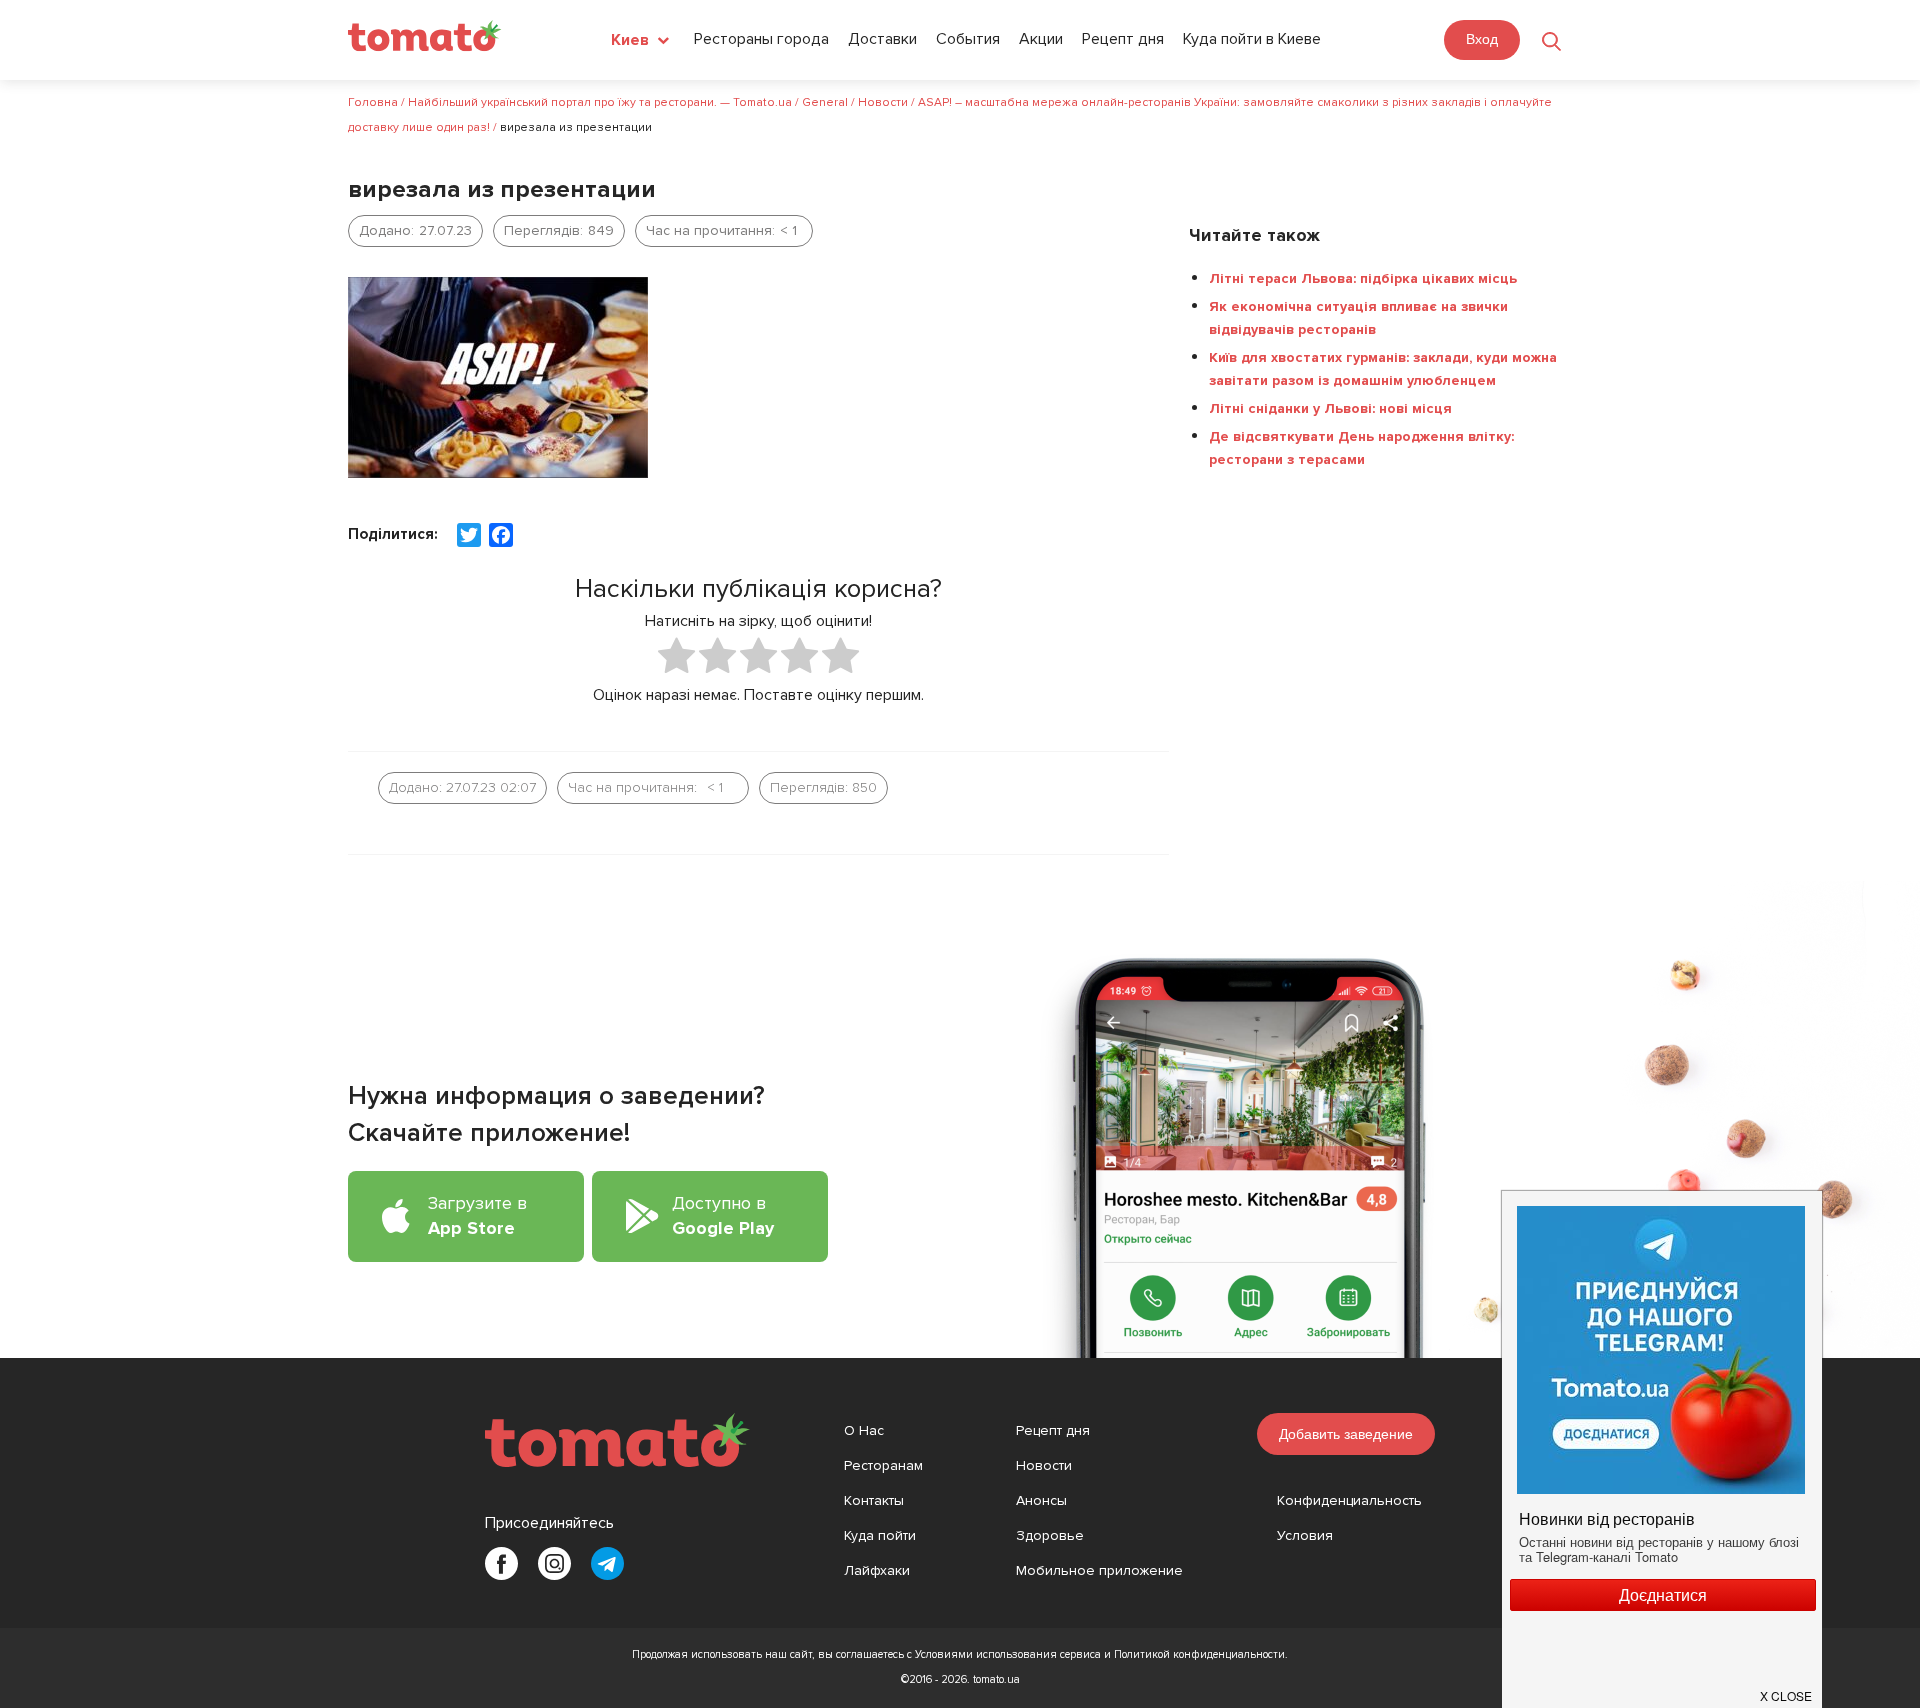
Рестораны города (761, 39)
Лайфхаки (877, 1570)
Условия (1305, 1535)
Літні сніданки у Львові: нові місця (1330, 408)
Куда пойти (880, 1535)
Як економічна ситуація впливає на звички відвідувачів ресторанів (1358, 318)
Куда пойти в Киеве (1252, 39)
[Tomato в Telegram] (607, 1563)
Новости (1044, 1465)
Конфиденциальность (1349, 1500)
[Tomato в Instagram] (554, 1563)
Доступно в (723, 1215)
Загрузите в (477, 1215)
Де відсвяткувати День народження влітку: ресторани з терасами (1361, 448)
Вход (1482, 39)
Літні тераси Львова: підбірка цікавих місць (1363, 278)
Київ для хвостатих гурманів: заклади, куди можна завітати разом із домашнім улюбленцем (1383, 369)
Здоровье (1050, 1535)
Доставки (882, 39)
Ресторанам (883, 1465)
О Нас (864, 1430)
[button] (1787, 1688)
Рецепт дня (1123, 39)
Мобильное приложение (1099, 1570)
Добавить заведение (1346, 1434)
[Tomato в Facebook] (501, 1563)
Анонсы (1041, 1500)
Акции (1041, 39)
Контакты (874, 1500)
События (968, 39)
